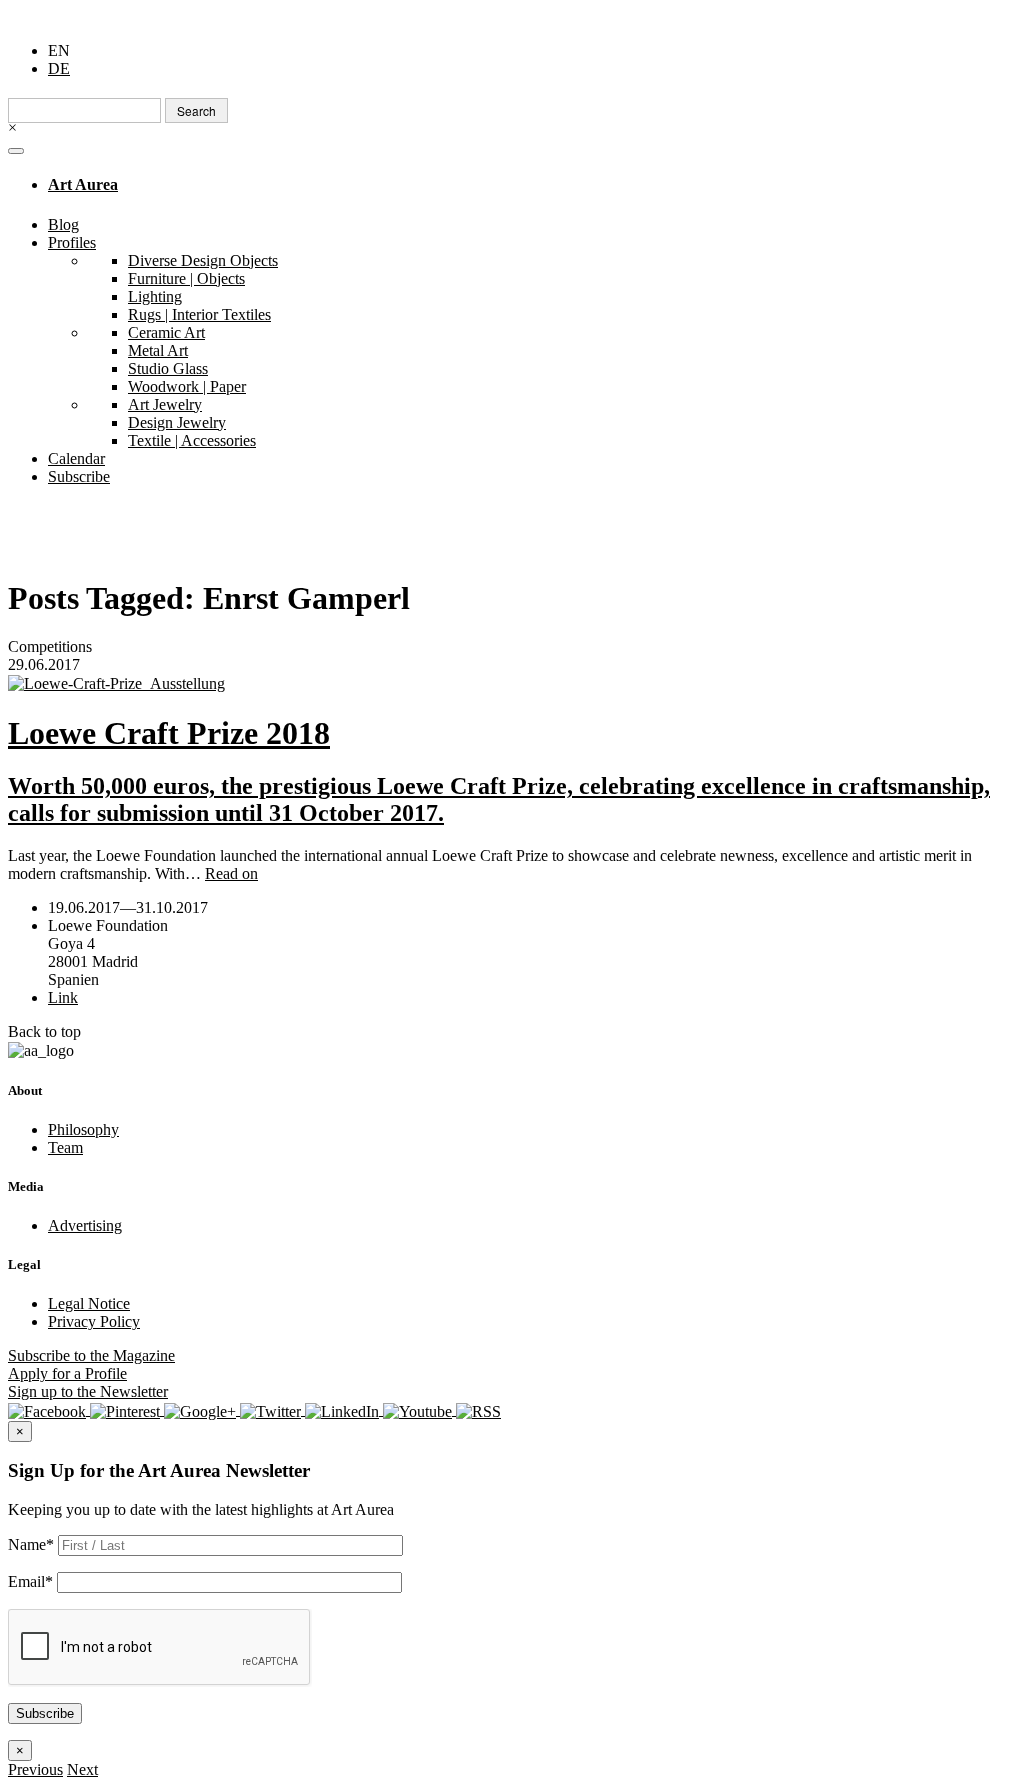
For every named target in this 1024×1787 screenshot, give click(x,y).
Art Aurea (83, 184)
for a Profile (67, 1373)
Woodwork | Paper (187, 386)
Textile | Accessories (192, 440)
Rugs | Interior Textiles (199, 314)
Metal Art (158, 350)
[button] (35, 1769)
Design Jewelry (177, 422)
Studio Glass (168, 368)
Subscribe (79, 476)
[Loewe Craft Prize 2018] (512, 683)
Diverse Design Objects (203, 260)
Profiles (72, 242)
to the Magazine (91, 1355)
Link (63, 997)
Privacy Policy (94, 1321)
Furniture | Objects (186, 278)
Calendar (76, 458)
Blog (63, 224)
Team (65, 1147)
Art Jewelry (165, 404)
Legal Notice (89, 1303)
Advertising (85, 1225)
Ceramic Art (166, 332)
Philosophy (83, 1129)
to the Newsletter (88, 1391)
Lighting (155, 296)
